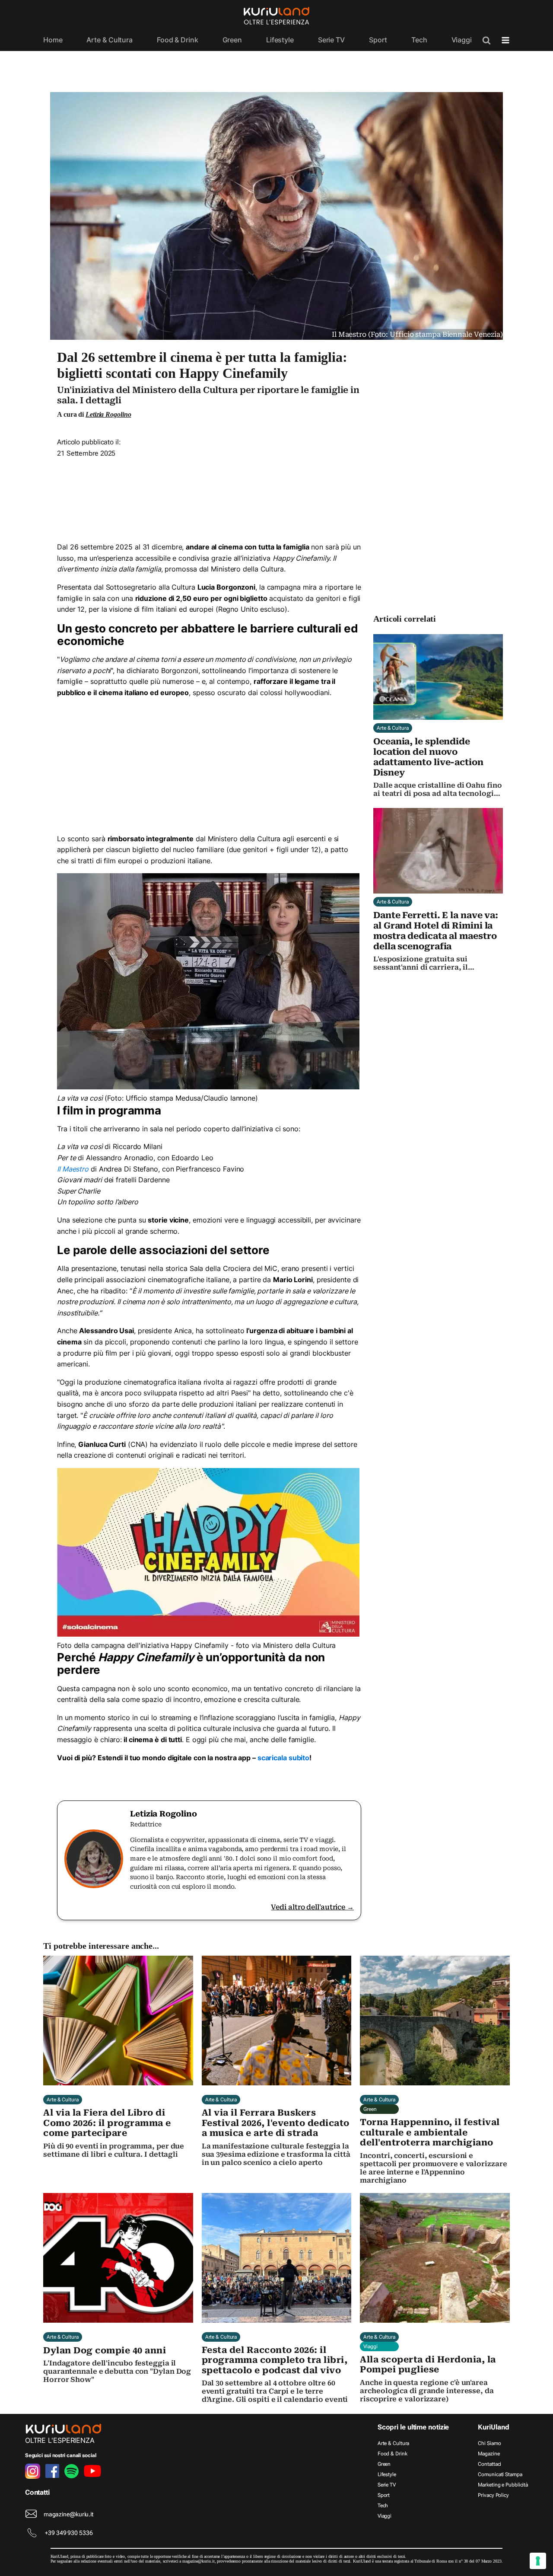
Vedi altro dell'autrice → (312, 1907)
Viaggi (462, 40)
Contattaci (489, 2464)
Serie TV (331, 40)
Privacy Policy (493, 2495)
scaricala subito (283, 1758)
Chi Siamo (489, 2443)
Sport (378, 40)
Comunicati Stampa (500, 2474)
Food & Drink (178, 40)
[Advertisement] (209, 497)
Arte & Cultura (110, 40)
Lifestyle (280, 40)
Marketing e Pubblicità (503, 2485)
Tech (419, 40)
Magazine (489, 2454)
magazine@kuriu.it (68, 2514)
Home (53, 40)
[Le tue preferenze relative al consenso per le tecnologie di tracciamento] (538, 2561)
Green (232, 40)
